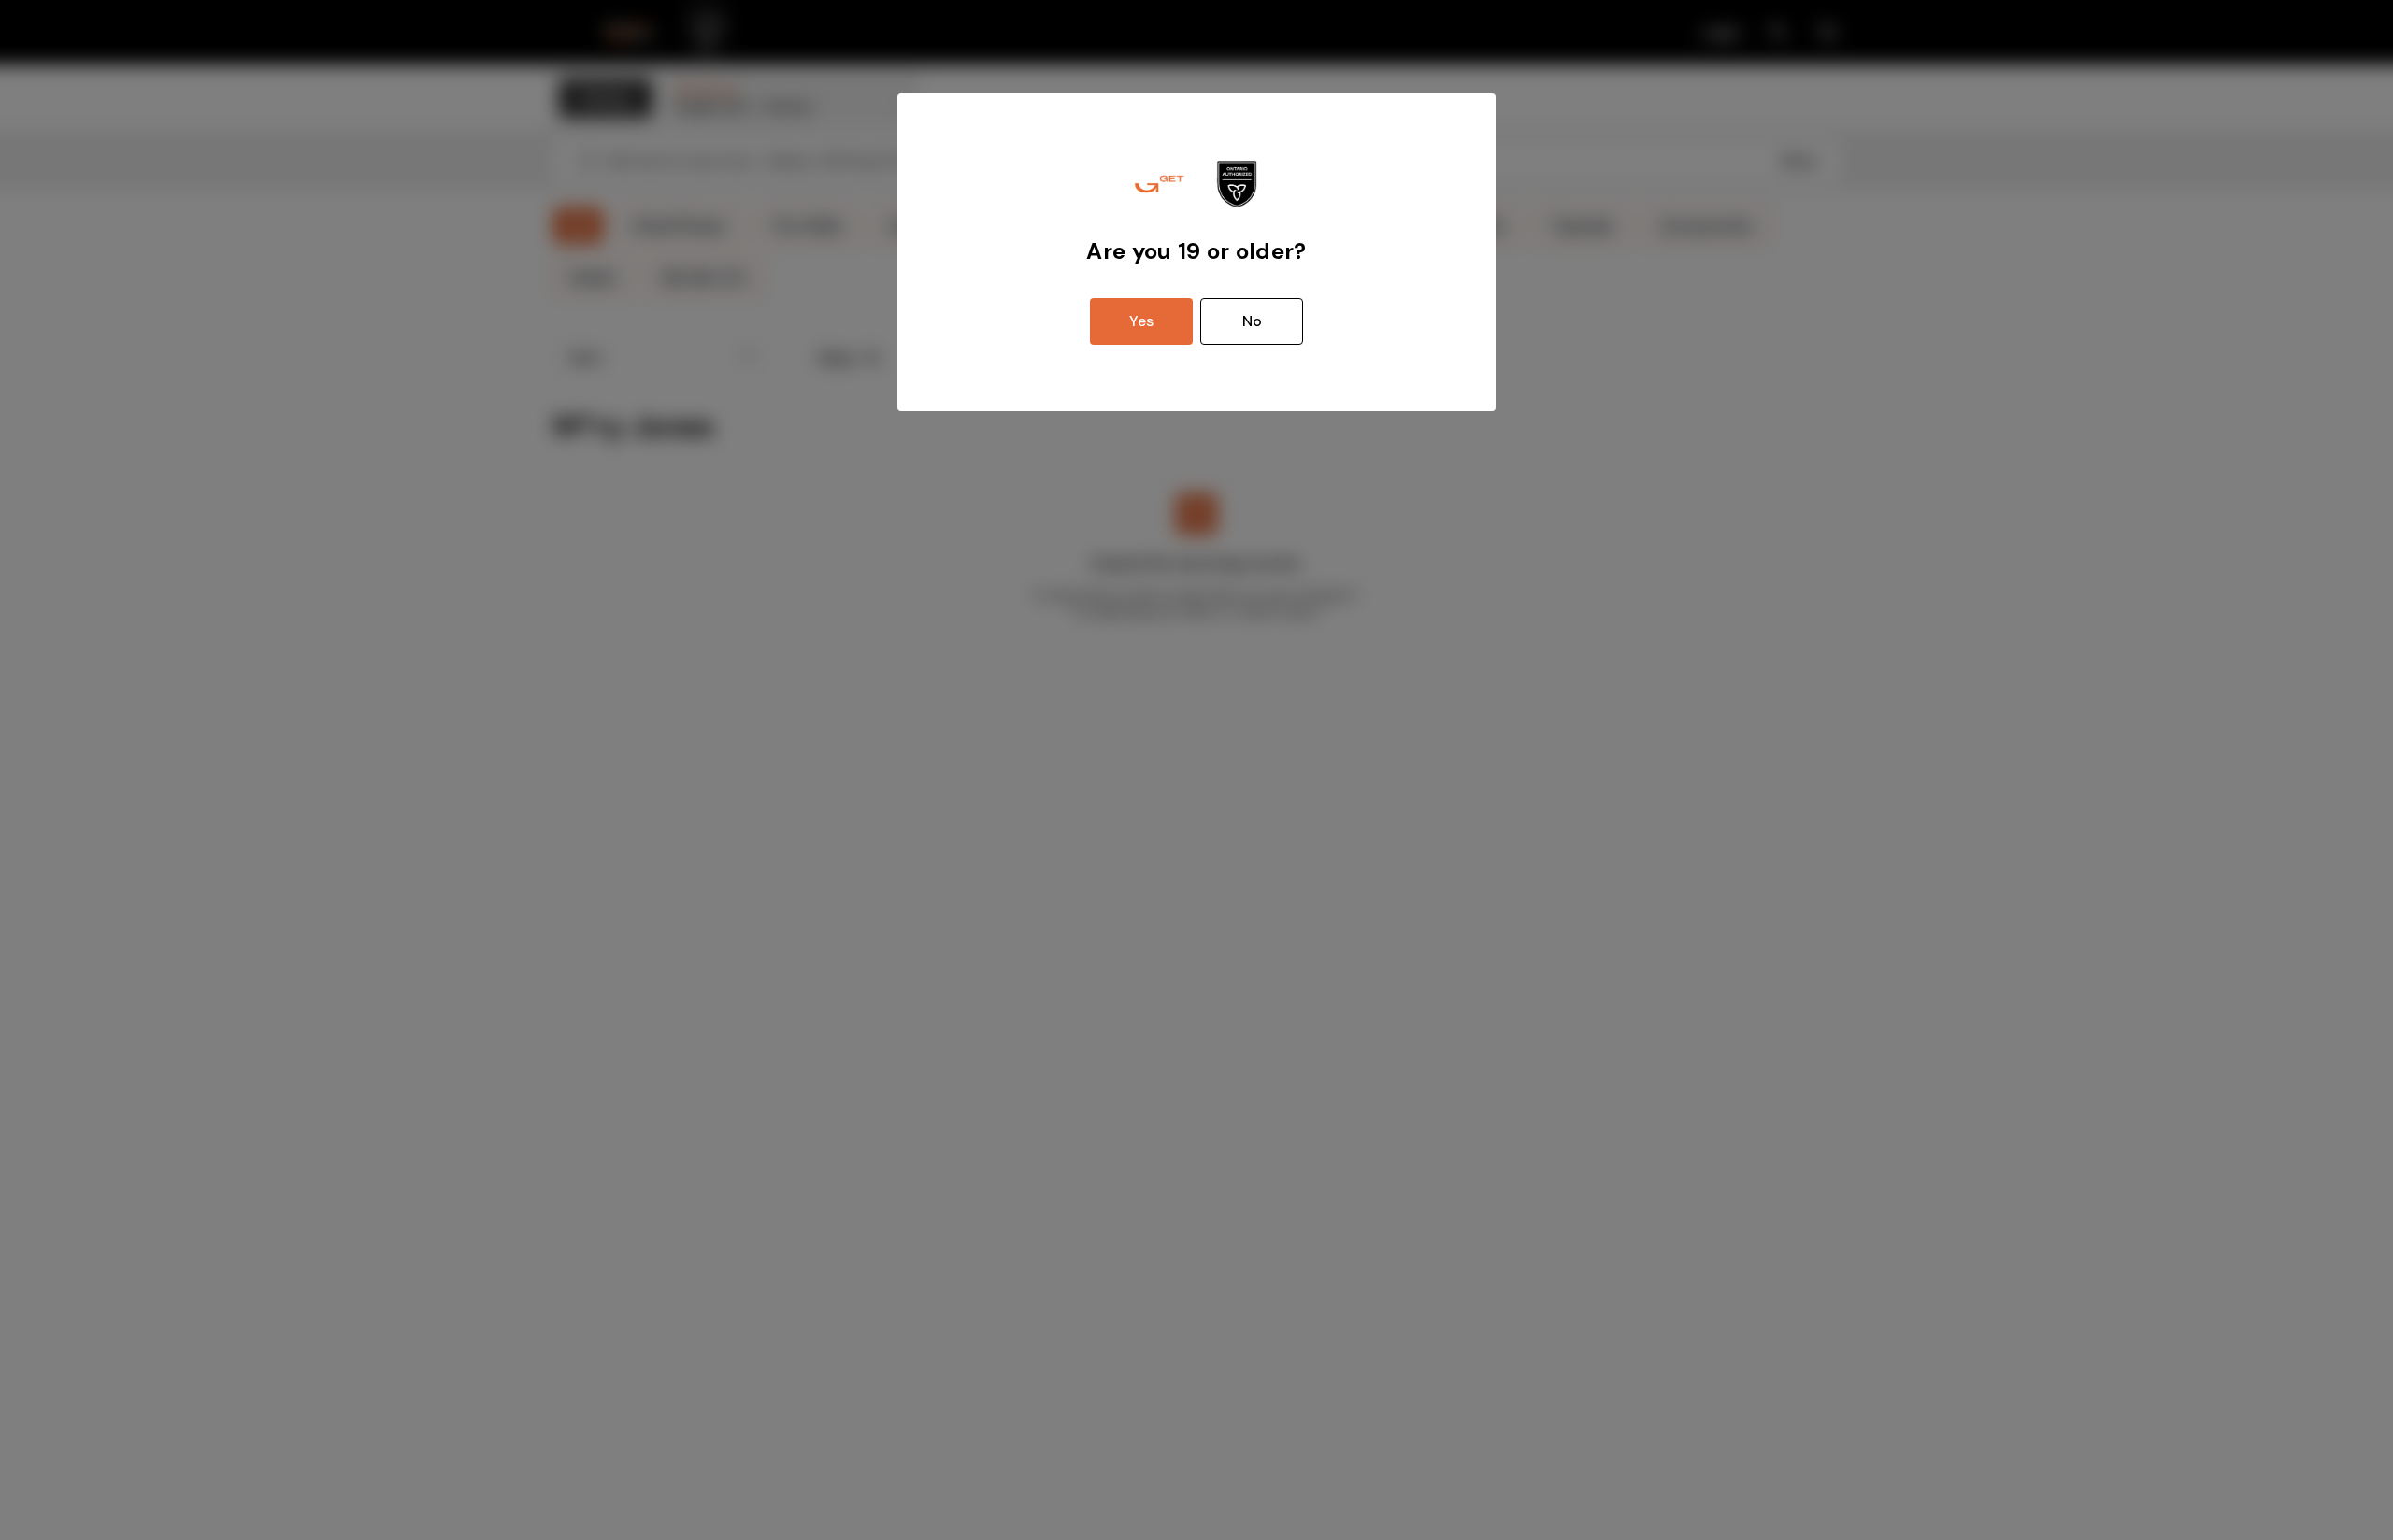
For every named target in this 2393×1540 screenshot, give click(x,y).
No (1252, 321)
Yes (1141, 321)
